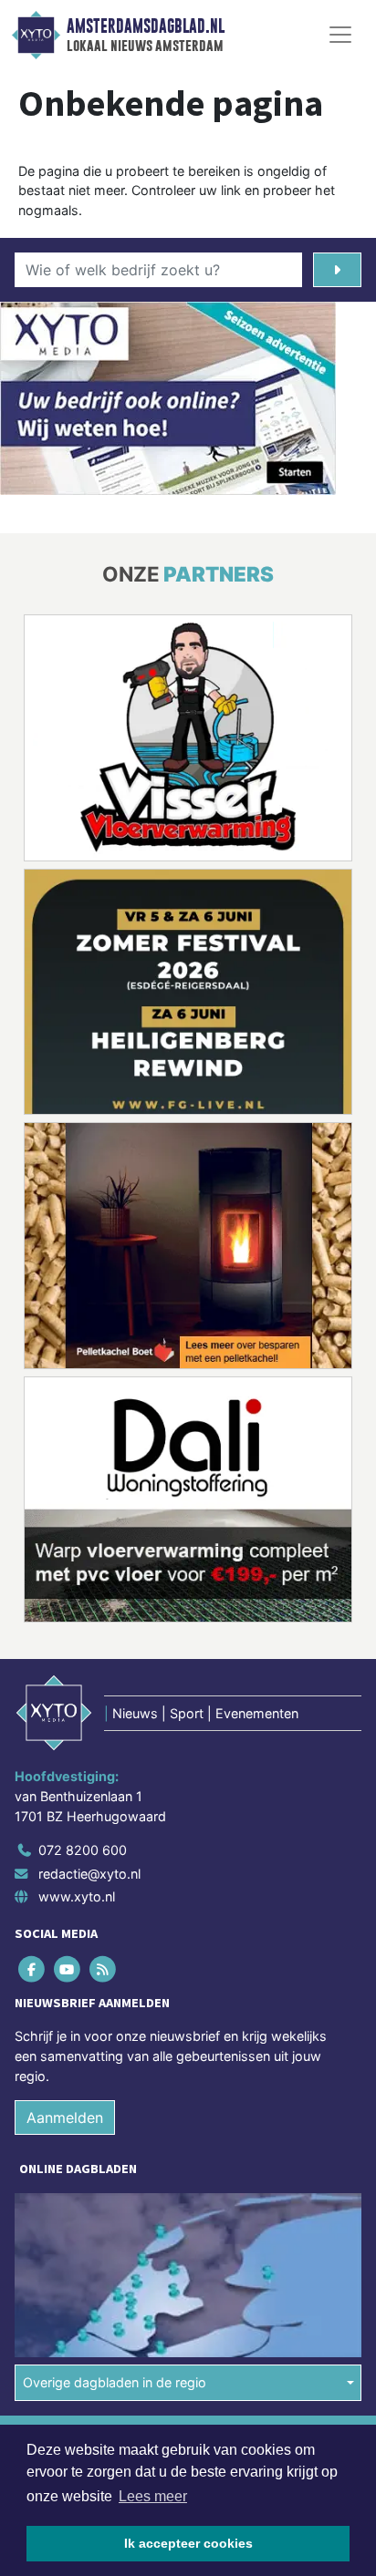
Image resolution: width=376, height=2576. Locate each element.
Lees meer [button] (153, 2496)
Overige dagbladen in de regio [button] (115, 2382)
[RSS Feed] (104, 1969)
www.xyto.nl (77, 1896)
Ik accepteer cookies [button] (188, 2543)
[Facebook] (32, 1969)
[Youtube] (68, 1969)
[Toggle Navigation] (340, 35)
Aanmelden (65, 2117)
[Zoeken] (337, 270)
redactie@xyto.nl (89, 1874)
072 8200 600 (83, 1850)
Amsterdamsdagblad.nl (146, 26)
